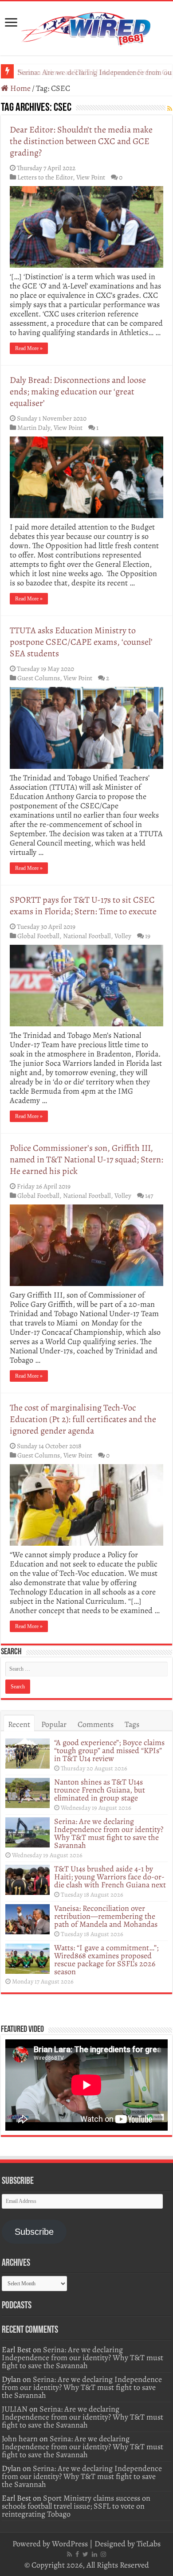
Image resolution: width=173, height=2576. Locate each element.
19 (148, 936)
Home (20, 88)
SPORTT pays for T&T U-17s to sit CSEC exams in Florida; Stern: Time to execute (83, 906)
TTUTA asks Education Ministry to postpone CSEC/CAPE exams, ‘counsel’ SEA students (81, 642)
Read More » (29, 348)
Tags (132, 1724)
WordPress (70, 2544)
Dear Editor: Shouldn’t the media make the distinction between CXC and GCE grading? (81, 141)
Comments (96, 1724)
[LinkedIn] (94, 2554)
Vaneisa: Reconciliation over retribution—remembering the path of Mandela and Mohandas (106, 1916)
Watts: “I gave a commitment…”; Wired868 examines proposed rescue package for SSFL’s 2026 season (106, 1960)
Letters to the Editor (45, 177)
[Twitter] (85, 2554)
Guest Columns (39, 678)
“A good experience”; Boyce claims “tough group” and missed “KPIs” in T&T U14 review (109, 1750)
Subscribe (34, 2232)
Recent (19, 1724)
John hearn (20, 2439)
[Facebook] (77, 2554)
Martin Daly (34, 427)
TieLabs (149, 2544)
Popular (54, 1724)
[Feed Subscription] (170, 109)
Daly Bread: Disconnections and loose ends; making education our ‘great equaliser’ (78, 392)
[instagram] (103, 2554)
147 (149, 1195)
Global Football (38, 936)
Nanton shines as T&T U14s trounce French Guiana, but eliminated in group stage (100, 1790)
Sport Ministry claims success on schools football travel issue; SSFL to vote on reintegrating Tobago (76, 2506)
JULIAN (15, 2409)
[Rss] (69, 2554)
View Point (91, 177)
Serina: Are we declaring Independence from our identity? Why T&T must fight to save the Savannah (109, 1833)
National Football (87, 936)
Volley (123, 936)
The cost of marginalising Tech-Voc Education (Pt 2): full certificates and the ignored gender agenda (83, 1419)
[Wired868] (86, 27)
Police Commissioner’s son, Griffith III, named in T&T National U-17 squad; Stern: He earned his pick (86, 1159)
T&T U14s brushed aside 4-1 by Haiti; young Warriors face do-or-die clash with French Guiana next (110, 1877)
